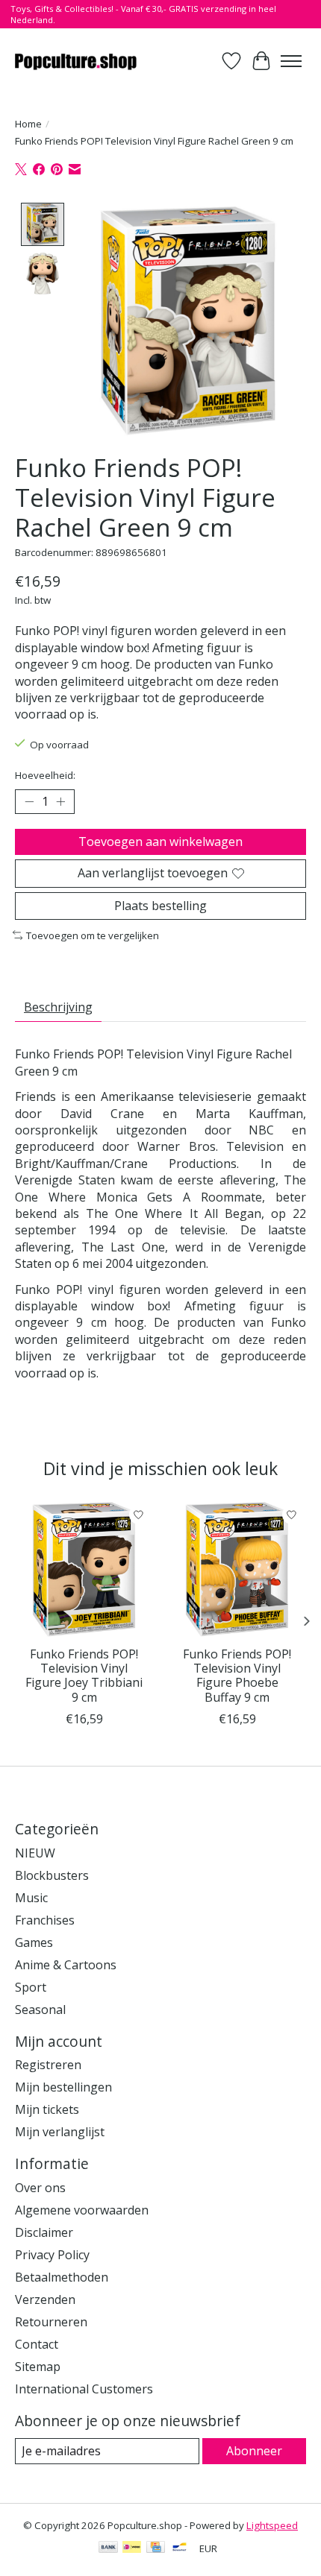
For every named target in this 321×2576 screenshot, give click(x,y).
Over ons (40, 2188)
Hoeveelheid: (45, 775)
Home (28, 124)
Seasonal (40, 2010)
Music (31, 1898)
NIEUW (35, 1853)
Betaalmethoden (62, 2277)
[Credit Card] (156, 2548)
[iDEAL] (132, 2548)
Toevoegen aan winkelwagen (160, 842)
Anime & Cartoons (66, 1965)
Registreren (48, 2065)
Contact (37, 2344)
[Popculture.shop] (77, 61)
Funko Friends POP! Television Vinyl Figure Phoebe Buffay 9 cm (237, 1676)
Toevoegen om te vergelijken (93, 935)
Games (34, 1942)
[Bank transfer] (108, 2548)
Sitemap (38, 2367)
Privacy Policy (52, 2255)
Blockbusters (52, 1875)
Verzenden (45, 2299)
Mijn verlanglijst (60, 2132)
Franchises (45, 1920)
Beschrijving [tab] (58, 1007)
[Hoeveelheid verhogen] (60, 802)
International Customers (84, 2389)
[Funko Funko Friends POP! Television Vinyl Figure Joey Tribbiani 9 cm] (84, 1569)
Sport (31, 1987)
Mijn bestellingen (63, 2087)
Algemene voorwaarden (82, 2210)
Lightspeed (272, 2525)
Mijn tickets (47, 2109)
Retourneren (51, 2322)
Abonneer (254, 2451)
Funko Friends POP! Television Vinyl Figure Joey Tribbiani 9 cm (84, 1676)
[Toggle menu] (291, 61)
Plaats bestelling (160, 906)
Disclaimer (44, 2232)
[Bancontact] (180, 2548)
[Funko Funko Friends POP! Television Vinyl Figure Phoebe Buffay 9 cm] (237, 1569)
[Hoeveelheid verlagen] (29, 802)
